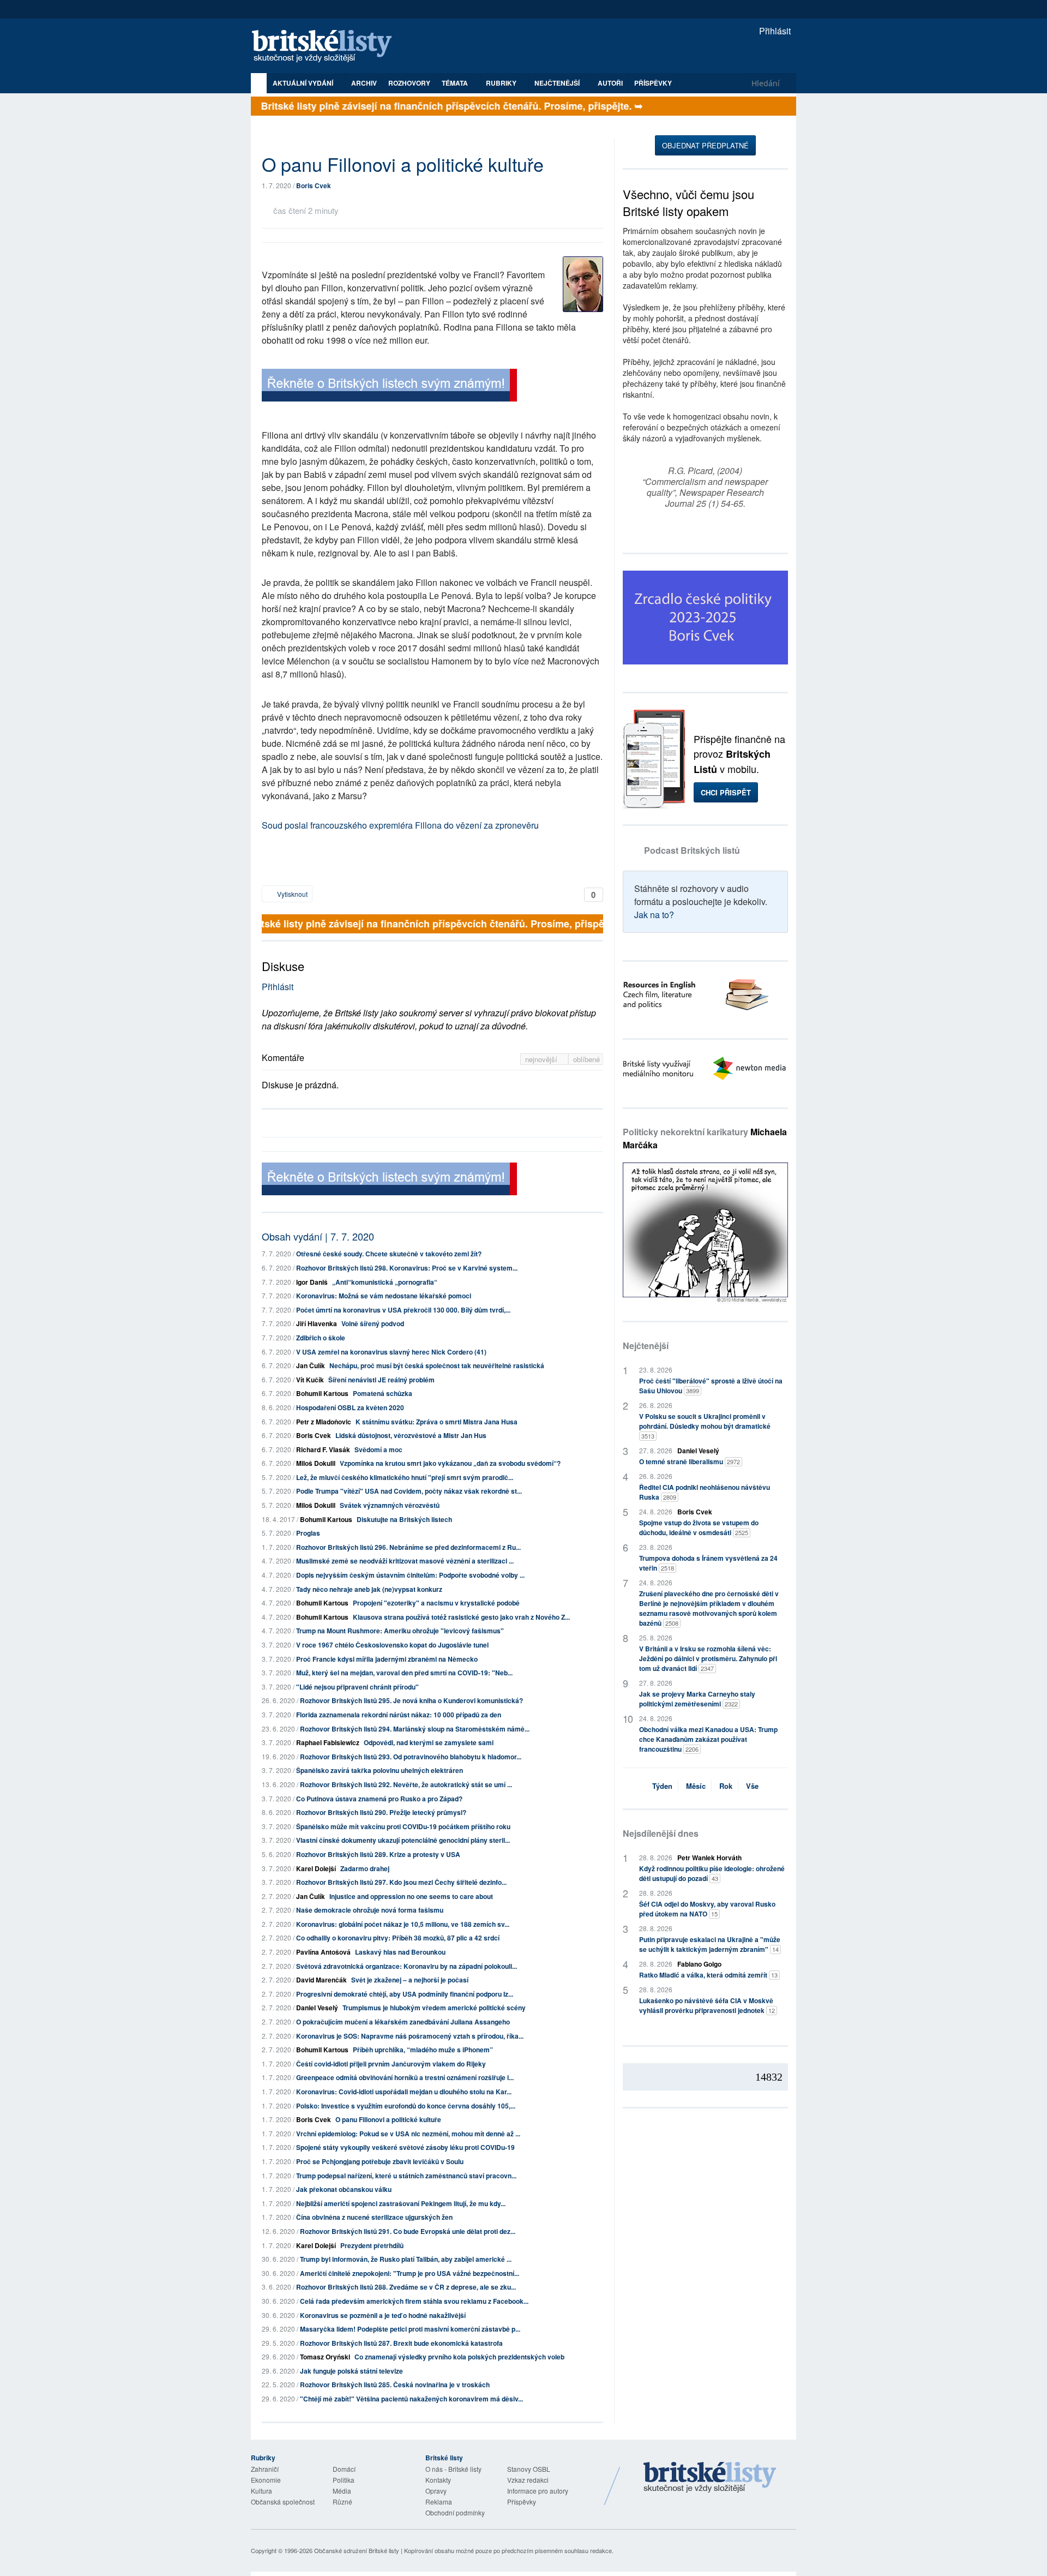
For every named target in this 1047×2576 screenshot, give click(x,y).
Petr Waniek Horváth (709, 1858)
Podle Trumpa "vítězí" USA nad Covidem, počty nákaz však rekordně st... (409, 1491)
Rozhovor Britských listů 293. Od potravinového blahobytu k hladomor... (411, 1757)
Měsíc (696, 1786)
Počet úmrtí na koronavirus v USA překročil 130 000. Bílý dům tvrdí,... (403, 1310)
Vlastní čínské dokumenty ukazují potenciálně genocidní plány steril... (403, 1840)
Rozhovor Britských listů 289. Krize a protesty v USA (378, 1854)
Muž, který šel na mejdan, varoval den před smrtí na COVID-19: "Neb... (404, 1673)
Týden (662, 1786)
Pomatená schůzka (383, 1393)
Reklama (439, 2502)
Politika (344, 2480)
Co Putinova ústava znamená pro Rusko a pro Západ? (379, 1799)
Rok (726, 1786)
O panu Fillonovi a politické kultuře (388, 2119)
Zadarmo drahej (365, 1868)
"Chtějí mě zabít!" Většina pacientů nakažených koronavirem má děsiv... (411, 2399)
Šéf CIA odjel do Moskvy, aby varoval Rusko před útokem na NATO (707, 1909)
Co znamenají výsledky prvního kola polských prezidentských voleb (459, 2357)
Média (342, 2491)
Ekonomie (266, 2480)
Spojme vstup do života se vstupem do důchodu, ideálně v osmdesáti (699, 1527)
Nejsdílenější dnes (661, 1833)
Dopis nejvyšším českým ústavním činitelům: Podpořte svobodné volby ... (410, 1575)
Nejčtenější (646, 1346)
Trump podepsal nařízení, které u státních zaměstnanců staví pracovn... (406, 2176)
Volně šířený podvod (373, 1323)
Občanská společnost (283, 2502)
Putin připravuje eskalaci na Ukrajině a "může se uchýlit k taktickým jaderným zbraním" (710, 1944)
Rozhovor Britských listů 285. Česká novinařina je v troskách (395, 2385)
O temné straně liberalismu (690, 1461)
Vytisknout (291, 894)
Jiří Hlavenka (317, 1323)
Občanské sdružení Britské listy (357, 2550)
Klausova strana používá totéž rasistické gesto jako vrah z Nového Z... (461, 1617)
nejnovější (542, 1059)
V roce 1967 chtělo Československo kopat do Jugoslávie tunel (392, 1645)
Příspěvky (653, 83)
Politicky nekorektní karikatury (705, 1138)
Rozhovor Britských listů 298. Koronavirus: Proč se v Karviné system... (407, 1268)
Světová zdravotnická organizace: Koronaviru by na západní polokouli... (407, 1966)
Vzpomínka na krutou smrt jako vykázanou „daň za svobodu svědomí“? (450, 1463)
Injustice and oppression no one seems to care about (411, 1896)
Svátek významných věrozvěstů (390, 1505)
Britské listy (327, 47)
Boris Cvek (314, 185)
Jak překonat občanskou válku (344, 2189)
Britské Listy (710, 2478)
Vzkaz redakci (528, 2480)
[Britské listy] (389, 387)
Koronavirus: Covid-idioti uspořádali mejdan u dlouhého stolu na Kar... (404, 2092)
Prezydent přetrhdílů (372, 2245)
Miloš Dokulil (316, 1463)
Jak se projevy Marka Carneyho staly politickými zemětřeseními (697, 1699)
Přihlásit (774, 31)
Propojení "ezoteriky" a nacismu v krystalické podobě (436, 1603)
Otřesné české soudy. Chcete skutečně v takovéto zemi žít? (389, 1254)
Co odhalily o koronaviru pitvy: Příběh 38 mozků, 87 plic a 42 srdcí (398, 1938)
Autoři (610, 83)
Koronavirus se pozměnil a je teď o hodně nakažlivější (383, 2315)
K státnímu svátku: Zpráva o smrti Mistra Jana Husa (437, 1422)
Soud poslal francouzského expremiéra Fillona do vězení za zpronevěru (400, 825)
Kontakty (438, 2480)
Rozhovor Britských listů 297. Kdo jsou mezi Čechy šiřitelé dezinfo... (401, 1882)
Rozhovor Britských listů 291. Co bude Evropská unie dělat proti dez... (408, 2231)
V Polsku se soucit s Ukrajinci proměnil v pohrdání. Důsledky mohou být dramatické (705, 1426)
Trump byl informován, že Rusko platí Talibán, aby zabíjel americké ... (406, 2259)
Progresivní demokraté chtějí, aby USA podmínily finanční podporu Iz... (405, 1994)
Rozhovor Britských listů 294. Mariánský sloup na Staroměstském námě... (415, 1729)
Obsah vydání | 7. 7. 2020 (318, 1236)
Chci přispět (726, 792)
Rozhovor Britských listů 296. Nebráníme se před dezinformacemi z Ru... (408, 1547)
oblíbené (586, 1059)
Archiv (364, 83)
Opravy (436, 2491)
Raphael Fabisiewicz (328, 1742)
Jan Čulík (311, 1365)
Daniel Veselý (317, 2008)
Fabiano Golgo (699, 1964)
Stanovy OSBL (529, 2469)
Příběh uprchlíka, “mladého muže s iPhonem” (423, 2050)
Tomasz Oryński (325, 2357)
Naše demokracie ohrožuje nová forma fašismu (370, 1910)
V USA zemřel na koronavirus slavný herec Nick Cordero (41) (391, 1352)
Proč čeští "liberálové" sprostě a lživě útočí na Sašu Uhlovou (711, 1386)
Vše (752, 1786)
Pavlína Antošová (323, 1952)
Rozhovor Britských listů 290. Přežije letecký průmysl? (381, 1812)
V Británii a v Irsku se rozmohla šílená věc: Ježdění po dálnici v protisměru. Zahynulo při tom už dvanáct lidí (708, 1658)
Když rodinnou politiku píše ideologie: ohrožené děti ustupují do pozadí (712, 1873)
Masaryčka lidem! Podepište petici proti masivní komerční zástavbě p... (410, 2329)
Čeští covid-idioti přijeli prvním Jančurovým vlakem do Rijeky (391, 2064)
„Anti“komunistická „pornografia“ (385, 1282)
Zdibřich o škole (321, 1338)
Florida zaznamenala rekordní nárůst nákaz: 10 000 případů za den (399, 1715)
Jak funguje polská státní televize (351, 2371)
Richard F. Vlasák (323, 1449)
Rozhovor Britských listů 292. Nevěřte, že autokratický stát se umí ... (406, 1784)
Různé (342, 2502)
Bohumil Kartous (322, 1393)
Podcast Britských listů (692, 850)
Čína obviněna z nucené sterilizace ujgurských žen (374, 2217)
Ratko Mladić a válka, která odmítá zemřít (708, 1975)
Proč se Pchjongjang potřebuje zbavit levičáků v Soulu (380, 2161)
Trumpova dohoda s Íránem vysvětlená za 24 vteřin (708, 1563)
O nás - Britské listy (453, 2469)
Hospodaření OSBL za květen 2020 (350, 1407)
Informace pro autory (538, 2491)
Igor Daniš (312, 1282)
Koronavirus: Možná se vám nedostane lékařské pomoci (384, 1296)
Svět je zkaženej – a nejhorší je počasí (410, 1980)
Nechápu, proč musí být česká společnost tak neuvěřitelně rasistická (437, 1365)
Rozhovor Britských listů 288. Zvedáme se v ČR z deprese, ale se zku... (406, 2287)
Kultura (261, 2491)
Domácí (344, 2469)
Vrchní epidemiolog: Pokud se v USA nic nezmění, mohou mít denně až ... (408, 2134)
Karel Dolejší (316, 1868)
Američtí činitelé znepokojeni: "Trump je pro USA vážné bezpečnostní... (410, 2273)
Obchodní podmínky (455, 2512)
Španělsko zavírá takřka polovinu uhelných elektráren (380, 1770)
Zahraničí (265, 2469)
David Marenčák (321, 1980)
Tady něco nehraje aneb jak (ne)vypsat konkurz (369, 1589)
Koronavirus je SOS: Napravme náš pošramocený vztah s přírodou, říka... (410, 2036)
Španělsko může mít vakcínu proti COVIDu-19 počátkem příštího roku (403, 1826)
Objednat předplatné (705, 145)
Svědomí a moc (378, 1449)
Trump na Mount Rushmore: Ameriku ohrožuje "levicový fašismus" (400, 1631)
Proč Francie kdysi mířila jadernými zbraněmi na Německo (387, 1659)
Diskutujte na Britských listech (404, 1519)
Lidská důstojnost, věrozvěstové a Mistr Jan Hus (411, 1435)
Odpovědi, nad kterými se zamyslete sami (429, 1742)
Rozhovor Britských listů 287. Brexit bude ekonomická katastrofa (401, 2343)
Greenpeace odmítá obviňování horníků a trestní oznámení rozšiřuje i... (405, 2077)
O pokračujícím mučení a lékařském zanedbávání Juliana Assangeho (403, 2022)
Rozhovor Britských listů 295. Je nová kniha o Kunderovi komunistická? (411, 1700)
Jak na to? (654, 915)
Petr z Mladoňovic (324, 1422)
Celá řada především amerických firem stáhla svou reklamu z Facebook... (414, 2301)
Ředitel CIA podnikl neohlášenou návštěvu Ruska (705, 1492)
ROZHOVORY (409, 83)
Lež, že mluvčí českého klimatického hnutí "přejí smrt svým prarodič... (405, 1477)
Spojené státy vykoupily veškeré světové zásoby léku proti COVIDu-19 (405, 2147)
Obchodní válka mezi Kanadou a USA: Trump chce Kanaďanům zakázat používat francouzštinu (708, 1739)
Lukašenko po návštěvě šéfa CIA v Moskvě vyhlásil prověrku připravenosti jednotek (707, 2005)
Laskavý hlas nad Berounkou (400, 1952)
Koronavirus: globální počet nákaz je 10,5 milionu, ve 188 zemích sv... (403, 1924)
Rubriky (502, 83)
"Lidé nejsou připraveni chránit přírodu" (357, 1687)
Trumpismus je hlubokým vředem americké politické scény (434, 2008)
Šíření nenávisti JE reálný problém (381, 1380)
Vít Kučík (310, 1380)
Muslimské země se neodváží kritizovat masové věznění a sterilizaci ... (405, 1561)
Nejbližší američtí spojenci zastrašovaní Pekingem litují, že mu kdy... (401, 2203)
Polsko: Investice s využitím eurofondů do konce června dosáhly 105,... (406, 2106)
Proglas (308, 1533)
